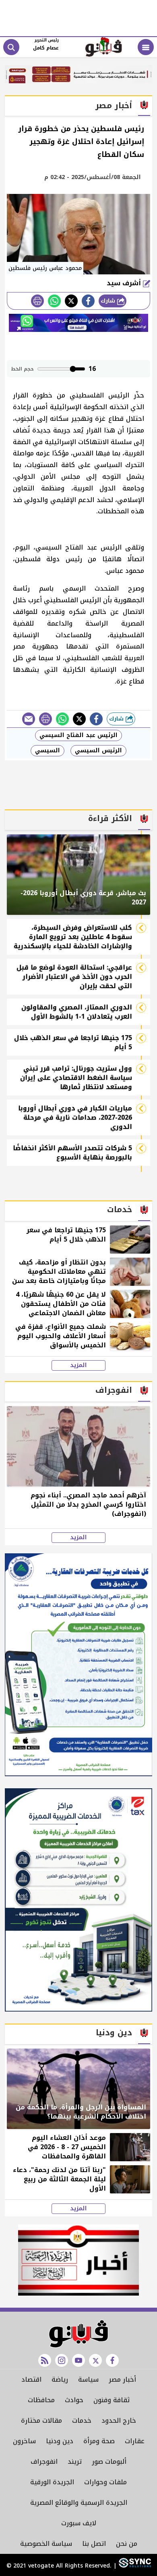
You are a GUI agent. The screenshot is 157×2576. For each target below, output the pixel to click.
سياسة (88, 2379)
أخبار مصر (122, 2379)
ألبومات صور (109, 2462)
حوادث (74, 2400)
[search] (11, 47)
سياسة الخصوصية (46, 2544)
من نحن (127, 2544)
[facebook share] (88, 301)
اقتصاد (31, 2379)
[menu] (146, 47)
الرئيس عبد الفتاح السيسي (78, 735)
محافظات (41, 2400)
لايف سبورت (79, 2523)
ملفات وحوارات (105, 2482)
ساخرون (24, 2441)
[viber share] (29, 719)
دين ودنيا (60, 2441)
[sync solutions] (134, 2566)
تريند (75, 2462)
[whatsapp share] (54, 301)
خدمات (82, 2421)
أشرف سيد (125, 283)
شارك (109, 301)
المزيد (78, 1365)
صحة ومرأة (99, 2441)
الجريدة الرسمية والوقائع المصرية (79, 2503)
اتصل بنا (94, 2544)
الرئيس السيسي (98, 751)
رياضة (60, 2379)
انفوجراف (44, 2462)
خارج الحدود (119, 2421)
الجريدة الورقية (52, 2482)
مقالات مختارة (41, 2421)
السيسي (48, 751)
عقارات (135, 2441)
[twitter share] (71, 301)
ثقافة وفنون (112, 2400)
